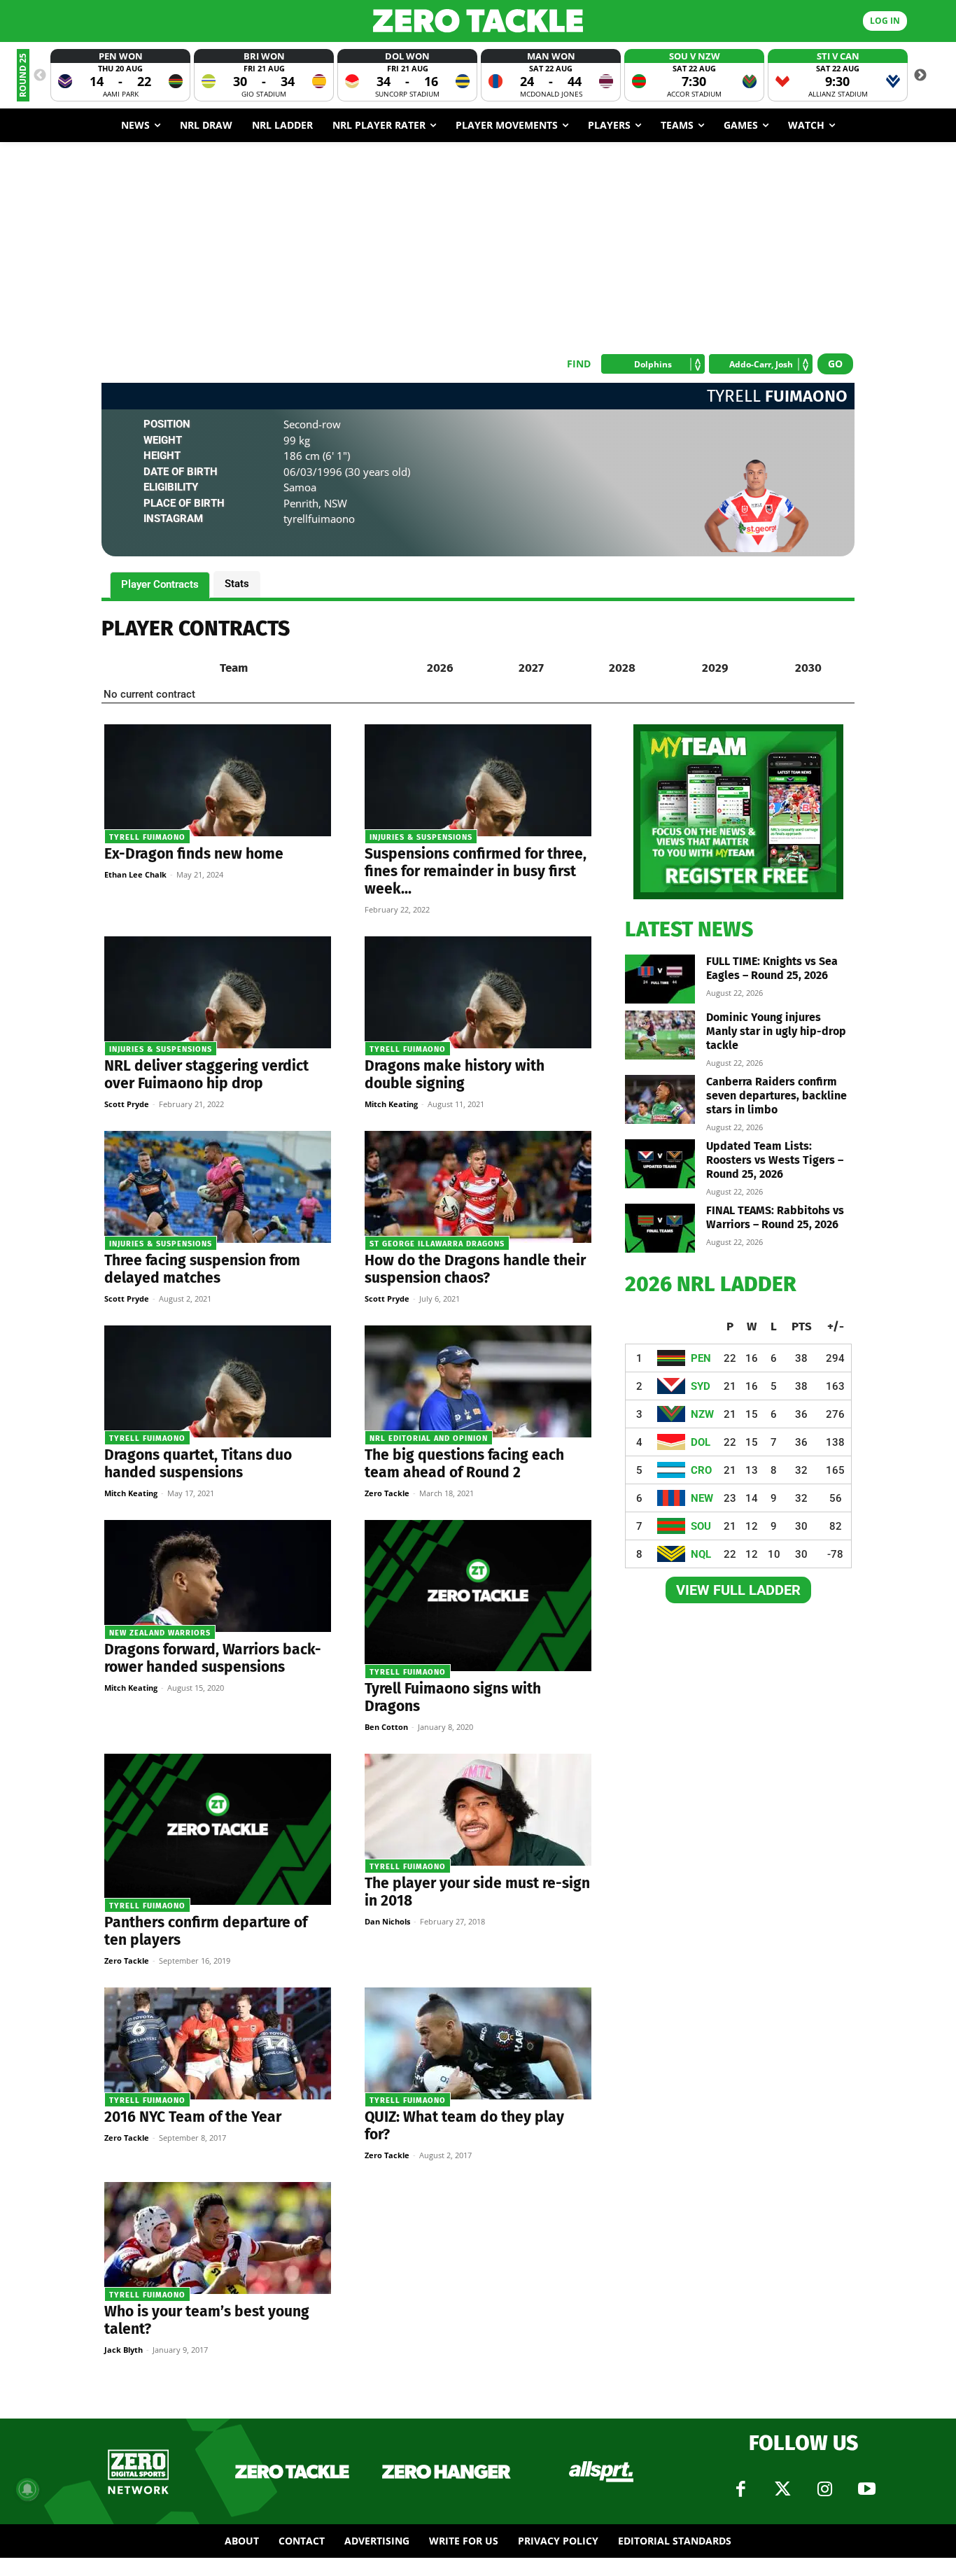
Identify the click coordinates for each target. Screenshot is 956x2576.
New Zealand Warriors (160, 1633)
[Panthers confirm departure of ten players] (218, 1829)
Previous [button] (40, 76)
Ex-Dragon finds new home (194, 854)
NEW (702, 1498)
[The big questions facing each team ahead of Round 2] (478, 1381)
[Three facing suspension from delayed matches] (218, 1187)
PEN (701, 1358)
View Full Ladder (738, 1590)
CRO (701, 1470)
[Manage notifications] (27, 2489)
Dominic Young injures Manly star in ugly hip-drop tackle (776, 1031)
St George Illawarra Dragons (437, 1244)
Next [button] (920, 76)
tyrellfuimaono (319, 519)
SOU (701, 1526)
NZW (702, 1414)
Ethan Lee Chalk (135, 874)
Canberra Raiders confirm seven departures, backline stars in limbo (776, 1096)
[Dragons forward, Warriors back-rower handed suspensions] (218, 1576)
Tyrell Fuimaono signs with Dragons (453, 1697)
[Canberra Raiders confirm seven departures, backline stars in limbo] (660, 1099)
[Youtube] (866, 2489)
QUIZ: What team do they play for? (464, 2126)
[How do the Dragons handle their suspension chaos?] (478, 1187)
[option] (120, 75)
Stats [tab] (237, 584)
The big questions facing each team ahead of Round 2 (464, 1464)
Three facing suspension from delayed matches (202, 1269)
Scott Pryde (127, 1104)
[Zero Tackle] (478, 21)
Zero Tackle (387, 1493)
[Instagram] (824, 2489)
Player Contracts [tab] (160, 584)
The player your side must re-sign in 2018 (477, 1892)
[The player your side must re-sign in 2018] (478, 1810)
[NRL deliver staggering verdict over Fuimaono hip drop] (218, 992)
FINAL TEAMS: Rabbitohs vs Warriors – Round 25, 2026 (775, 1217)
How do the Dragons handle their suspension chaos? (475, 1269)
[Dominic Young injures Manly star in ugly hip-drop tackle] (660, 1035)
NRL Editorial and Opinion (429, 1438)
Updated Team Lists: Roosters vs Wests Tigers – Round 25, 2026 (775, 1160)
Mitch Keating (391, 1104)
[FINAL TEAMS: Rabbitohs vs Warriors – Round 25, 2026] (660, 1228)
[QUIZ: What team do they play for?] (478, 2043)
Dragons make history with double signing (455, 1075)
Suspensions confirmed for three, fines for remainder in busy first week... (476, 871)
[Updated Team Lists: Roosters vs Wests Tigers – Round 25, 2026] (660, 1164)
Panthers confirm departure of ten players (206, 1931)
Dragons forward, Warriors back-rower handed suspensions (213, 1658)
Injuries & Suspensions (421, 837)
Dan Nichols (387, 1921)
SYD (701, 1386)
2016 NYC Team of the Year (193, 2117)
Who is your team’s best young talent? (207, 2320)
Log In (885, 21)
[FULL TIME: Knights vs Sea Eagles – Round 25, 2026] (660, 979)
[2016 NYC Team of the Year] (218, 2043)
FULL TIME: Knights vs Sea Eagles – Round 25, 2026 (772, 968)
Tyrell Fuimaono (147, 837)
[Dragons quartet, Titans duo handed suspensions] (218, 1381)
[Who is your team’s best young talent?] (218, 2238)
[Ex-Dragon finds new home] (218, 780)
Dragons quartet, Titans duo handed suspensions (198, 1464)
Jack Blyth (124, 2350)
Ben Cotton (386, 1727)
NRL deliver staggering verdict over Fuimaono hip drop (206, 1075)
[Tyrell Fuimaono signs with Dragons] (478, 1596)
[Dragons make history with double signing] (478, 992)
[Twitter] (782, 2489)
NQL (701, 1554)
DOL (701, 1442)
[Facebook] (740, 2489)
